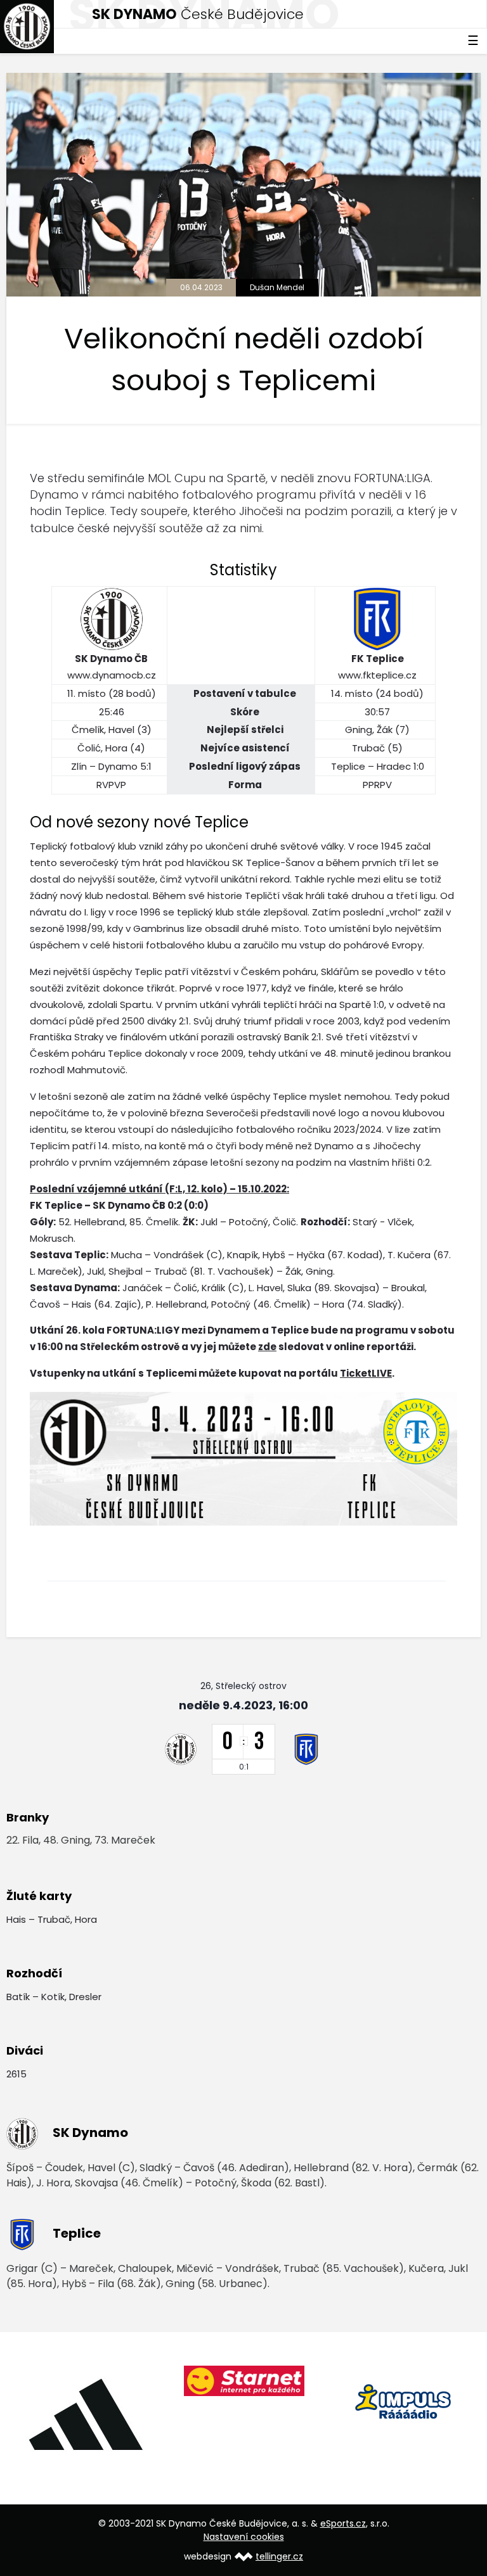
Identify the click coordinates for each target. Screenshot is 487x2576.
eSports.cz (343, 2523)
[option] (86, 2414)
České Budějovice (198, 14)
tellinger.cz (279, 2556)
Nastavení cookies (244, 2537)
